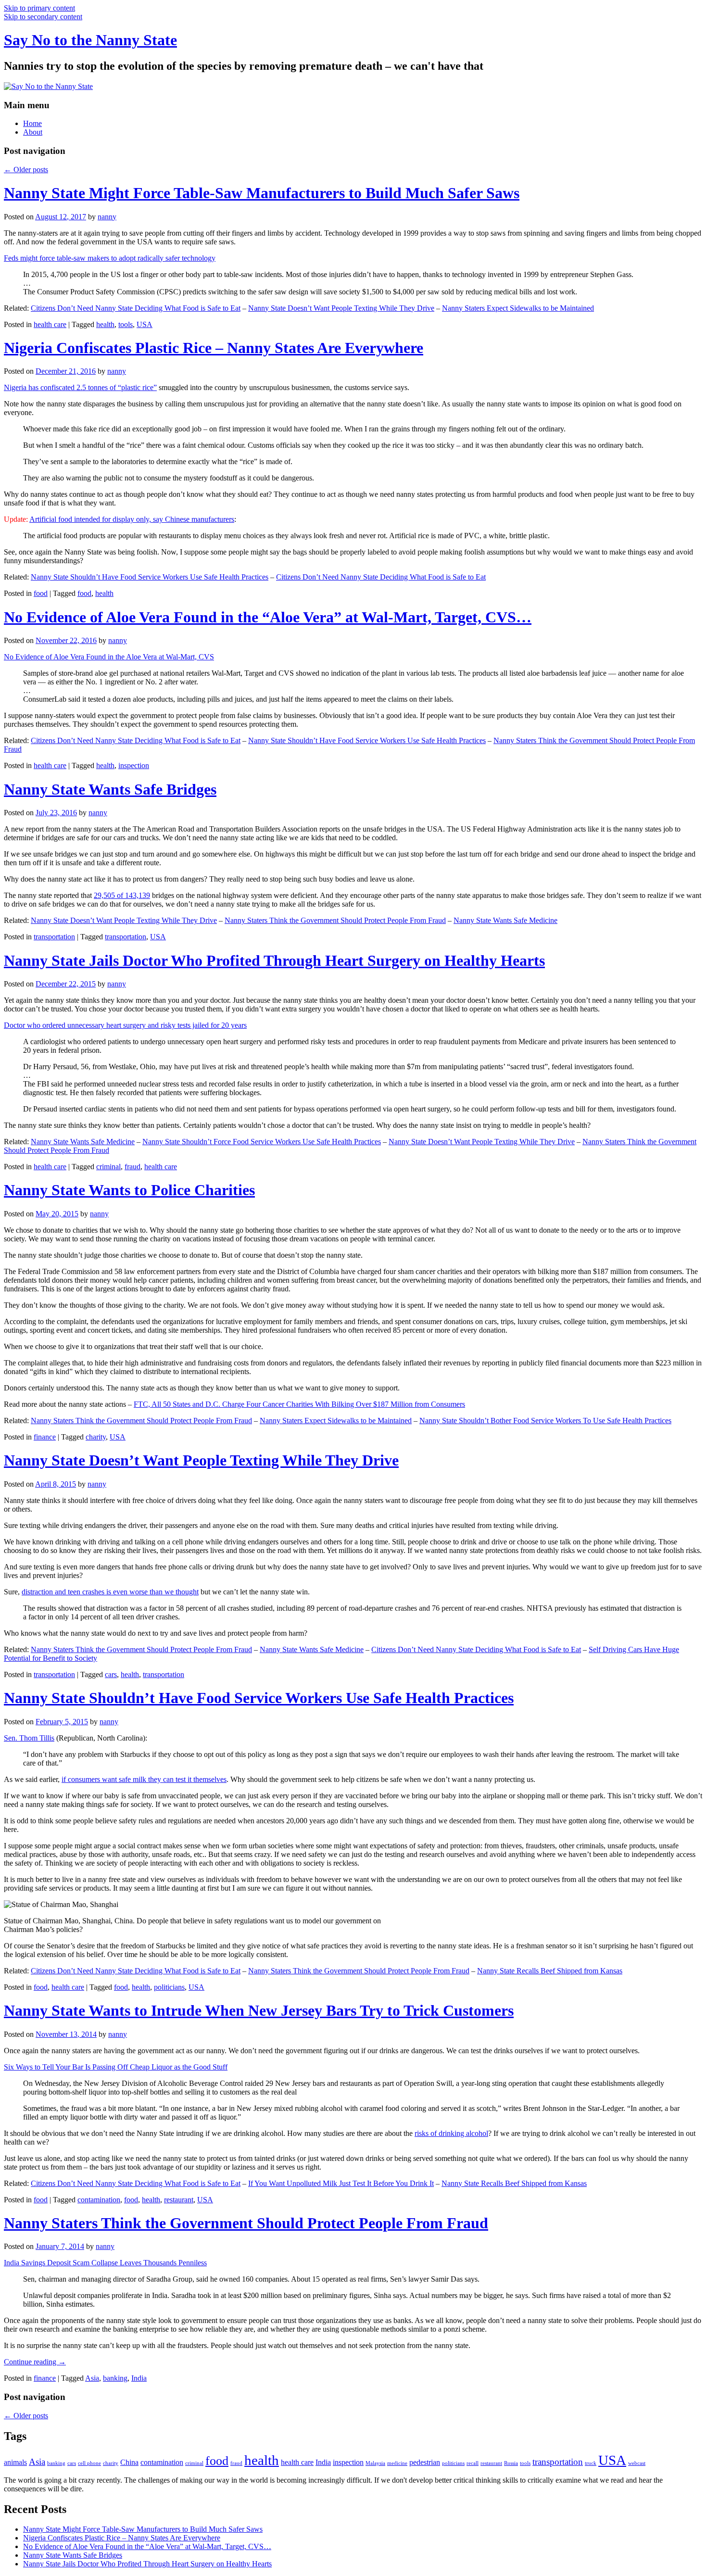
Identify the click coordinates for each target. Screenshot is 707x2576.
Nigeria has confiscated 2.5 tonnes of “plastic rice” (80, 387)
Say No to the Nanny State (90, 40)
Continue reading (35, 2362)
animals (15, 2462)
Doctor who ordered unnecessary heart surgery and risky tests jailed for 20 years (125, 1025)
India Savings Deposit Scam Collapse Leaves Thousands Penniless (105, 2263)
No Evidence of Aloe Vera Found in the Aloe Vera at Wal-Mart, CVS (109, 657)
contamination (99, 2200)
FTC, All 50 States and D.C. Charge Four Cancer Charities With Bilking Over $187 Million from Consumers (299, 1404)
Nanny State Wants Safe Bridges (110, 789)
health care (50, 324)
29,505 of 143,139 (122, 895)
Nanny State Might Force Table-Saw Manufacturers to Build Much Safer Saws (262, 193)
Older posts (26, 170)
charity (96, 1437)
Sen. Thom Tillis (29, 1738)
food (41, 593)
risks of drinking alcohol (451, 2133)
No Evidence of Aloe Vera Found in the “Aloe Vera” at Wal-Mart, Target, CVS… (268, 617)
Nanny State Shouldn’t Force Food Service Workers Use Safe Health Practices (262, 1142)
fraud (133, 1167)
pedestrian (425, 2462)
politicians (169, 1987)
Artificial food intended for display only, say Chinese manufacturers (132, 519)
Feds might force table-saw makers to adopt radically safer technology (110, 258)
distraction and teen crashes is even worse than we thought (110, 1592)
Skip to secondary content (43, 17)
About (33, 132)
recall (473, 2463)
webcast (637, 2463)
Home (32, 123)
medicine (397, 2463)
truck (591, 2463)
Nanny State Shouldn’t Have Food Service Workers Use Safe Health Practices (150, 577)
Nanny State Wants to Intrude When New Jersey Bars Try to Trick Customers (259, 2010)
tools (126, 324)
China (129, 2462)
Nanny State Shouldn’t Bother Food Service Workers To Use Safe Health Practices (545, 1421)
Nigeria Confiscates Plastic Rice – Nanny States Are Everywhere (214, 348)
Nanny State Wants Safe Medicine (505, 920)
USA (145, 324)
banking (115, 2378)
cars (111, 1674)
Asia (92, 2378)
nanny (107, 217)
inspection (134, 765)
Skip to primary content (39, 8)
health (105, 324)
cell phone (89, 2463)
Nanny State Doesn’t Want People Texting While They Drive (341, 308)
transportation (54, 937)
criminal (108, 1167)
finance (45, 1437)
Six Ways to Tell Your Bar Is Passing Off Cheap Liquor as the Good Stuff (116, 2067)
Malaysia (375, 2463)
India (139, 2378)
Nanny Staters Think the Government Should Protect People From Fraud (335, 920)
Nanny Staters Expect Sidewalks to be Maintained (518, 308)
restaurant (179, 2200)
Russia (511, 2463)
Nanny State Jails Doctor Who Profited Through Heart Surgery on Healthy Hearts (274, 960)
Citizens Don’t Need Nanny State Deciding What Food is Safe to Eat (136, 308)
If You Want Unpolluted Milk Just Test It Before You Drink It (341, 2183)
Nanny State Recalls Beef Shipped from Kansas (550, 1971)
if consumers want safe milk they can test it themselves (144, 1779)
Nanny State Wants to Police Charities (129, 1190)
